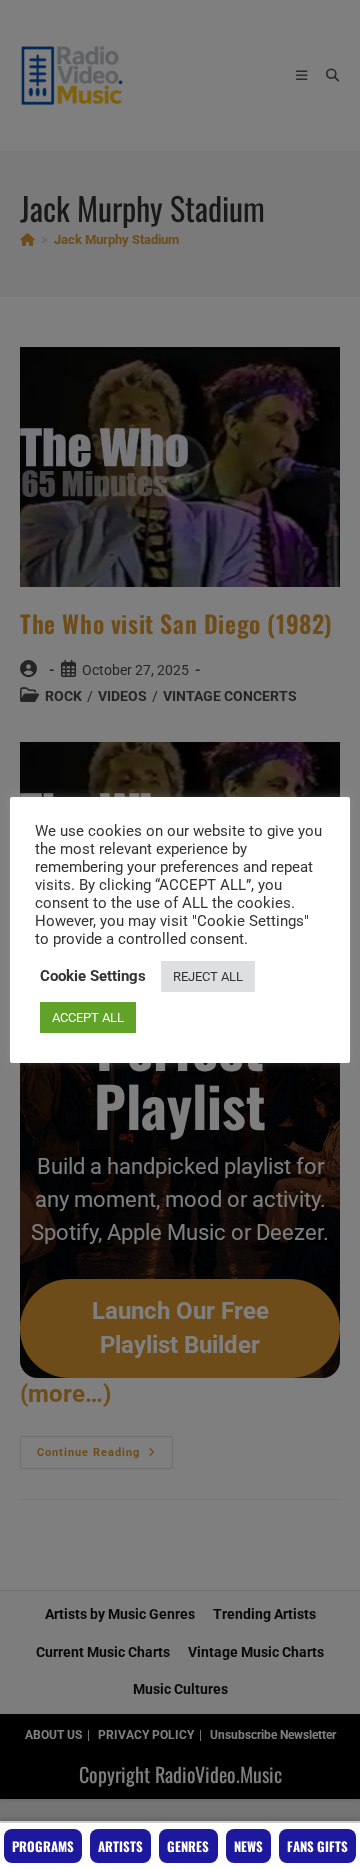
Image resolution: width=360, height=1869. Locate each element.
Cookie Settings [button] (93, 976)
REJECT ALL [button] (208, 976)
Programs (43, 1846)
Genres (188, 1846)
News (248, 1846)
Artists (120, 1846)
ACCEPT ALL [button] (88, 1017)
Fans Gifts (317, 1846)
